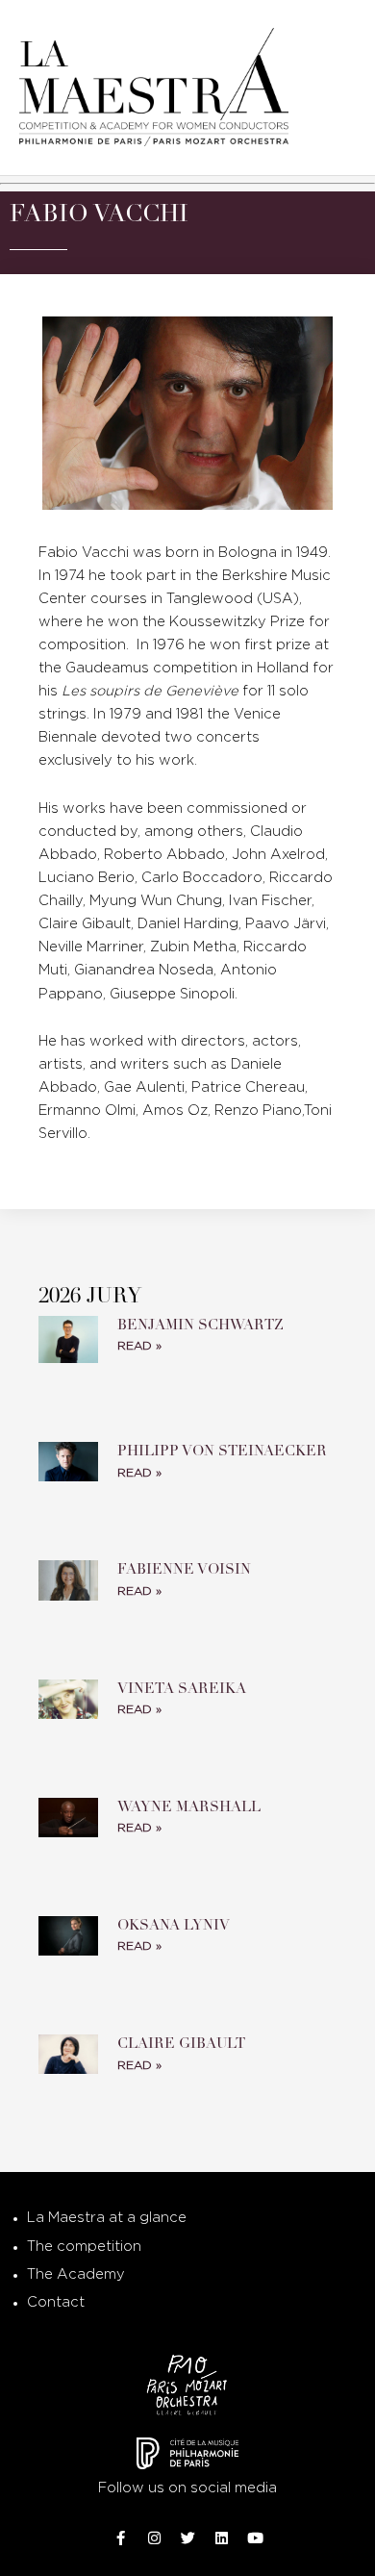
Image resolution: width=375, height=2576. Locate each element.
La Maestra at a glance (107, 2218)
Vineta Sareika (182, 1688)
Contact (56, 2302)
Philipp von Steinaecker (222, 1451)
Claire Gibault (181, 2043)
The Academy (76, 2274)
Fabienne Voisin (184, 1569)
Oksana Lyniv (174, 1925)
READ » (139, 1346)
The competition (84, 2247)
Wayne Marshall (189, 1806)
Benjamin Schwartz (200, 1325)
